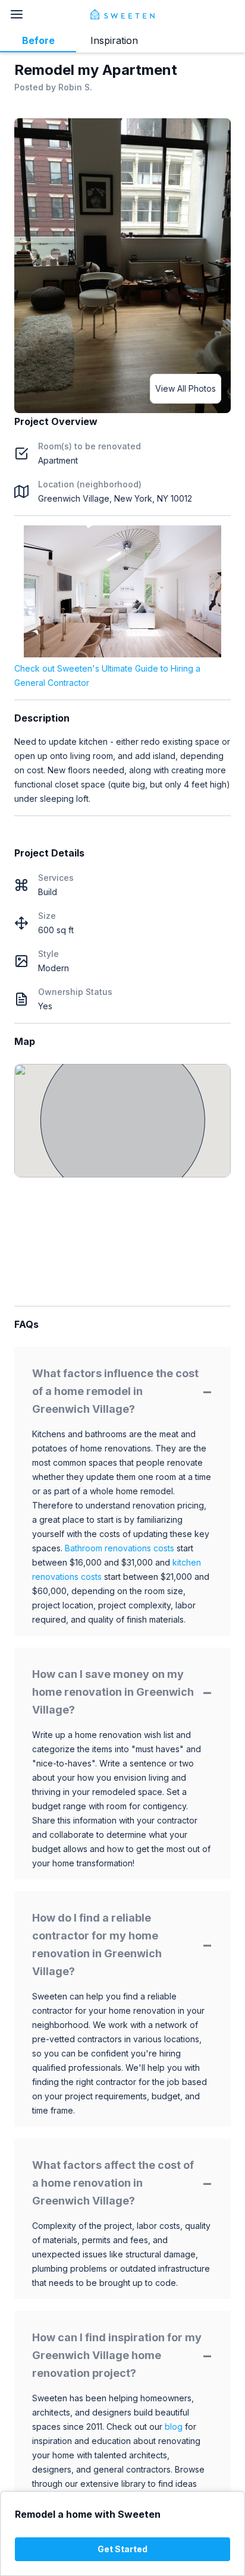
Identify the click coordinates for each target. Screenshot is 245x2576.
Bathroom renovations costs (120, 1548)
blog (174, 2427)
